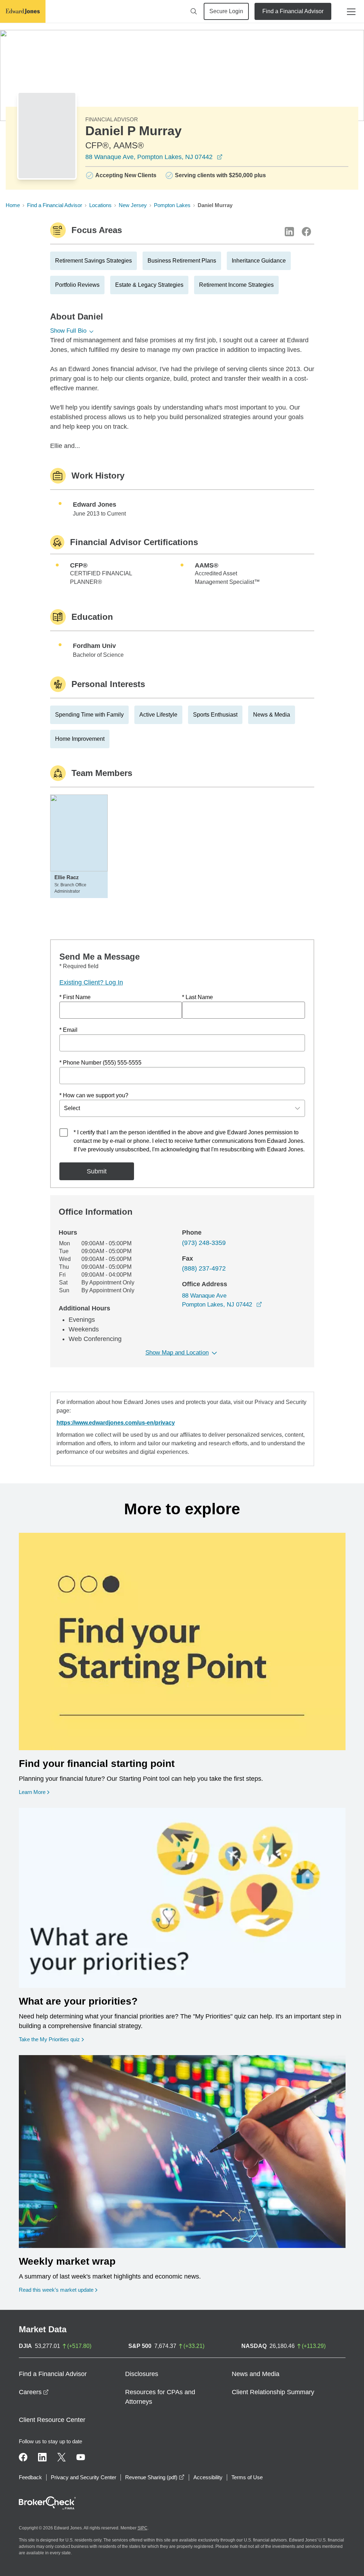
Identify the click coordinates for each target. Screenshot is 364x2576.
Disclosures (142, 2374)
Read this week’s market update (56, 2290)
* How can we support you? (94, 1095)
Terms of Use (247, 2477)
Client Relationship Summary (273, 2392)
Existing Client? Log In (91, 982)
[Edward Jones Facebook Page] (23, 2457)
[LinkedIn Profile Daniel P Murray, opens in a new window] (289, 232)
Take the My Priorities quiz (51, 2039)
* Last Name (197, 997)
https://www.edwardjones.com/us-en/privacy (116, 1423)
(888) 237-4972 (204, 1268)
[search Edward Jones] (194, 11)
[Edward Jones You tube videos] (81, 2457)
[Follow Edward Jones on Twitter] (61, 2457)
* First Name (75, 997)
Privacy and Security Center (84, 2477)
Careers (34, 2392)
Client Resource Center (52, 2420)
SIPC (143, 2528)
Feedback (30, 2477)
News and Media (256, 2374)
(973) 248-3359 (204, 1243)
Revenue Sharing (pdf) (155, 2477)
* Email (68, 1030)
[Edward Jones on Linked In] (42, 2457)
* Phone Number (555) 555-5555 (100, 1063)
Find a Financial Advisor (293, 11)
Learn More (34, 1792)
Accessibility (208, 2477)
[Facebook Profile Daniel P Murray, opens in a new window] (306, 232)
